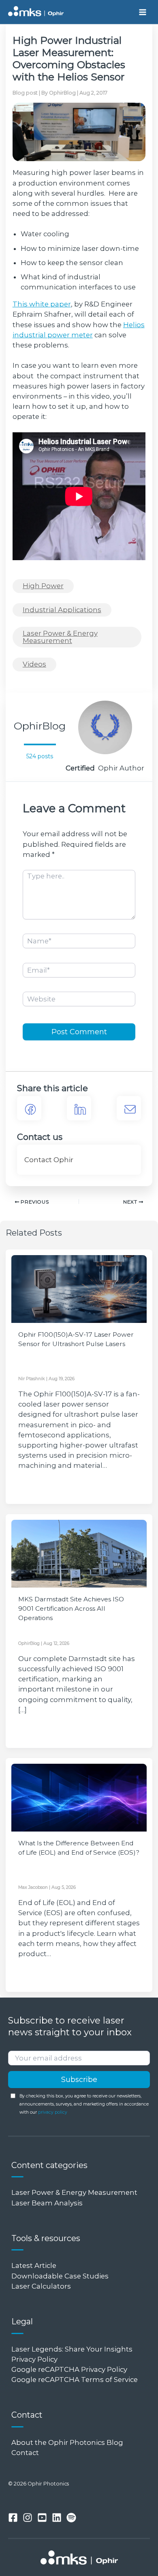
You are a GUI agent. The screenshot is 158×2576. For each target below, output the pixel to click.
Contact (25, 2453)
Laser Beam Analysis (47, 2203)
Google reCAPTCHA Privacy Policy (69, 2369)
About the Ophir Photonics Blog (68, 2442)
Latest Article (34, 2265)
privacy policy (53, 2112)
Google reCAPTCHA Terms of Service (75, 2380)
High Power (43, 586)
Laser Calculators (41, 2286)
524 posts (40, 756)
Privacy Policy (34, 2359)
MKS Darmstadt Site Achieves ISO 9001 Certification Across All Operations (71, 1609)
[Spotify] (71, 2518)
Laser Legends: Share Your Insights (72, 2349)
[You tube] (42, 2518)
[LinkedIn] (79, 1108)
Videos (34, 664)
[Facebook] (29, 1108)
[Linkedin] (57, 2518)
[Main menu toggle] (142, 12)
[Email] (129, 1108)
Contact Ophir (49, 1160)
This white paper (42, 304)
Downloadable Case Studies (60, 2276)
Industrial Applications (62, 610)
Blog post (25, 93)
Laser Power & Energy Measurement (60, 637)
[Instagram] (28, 2518)
